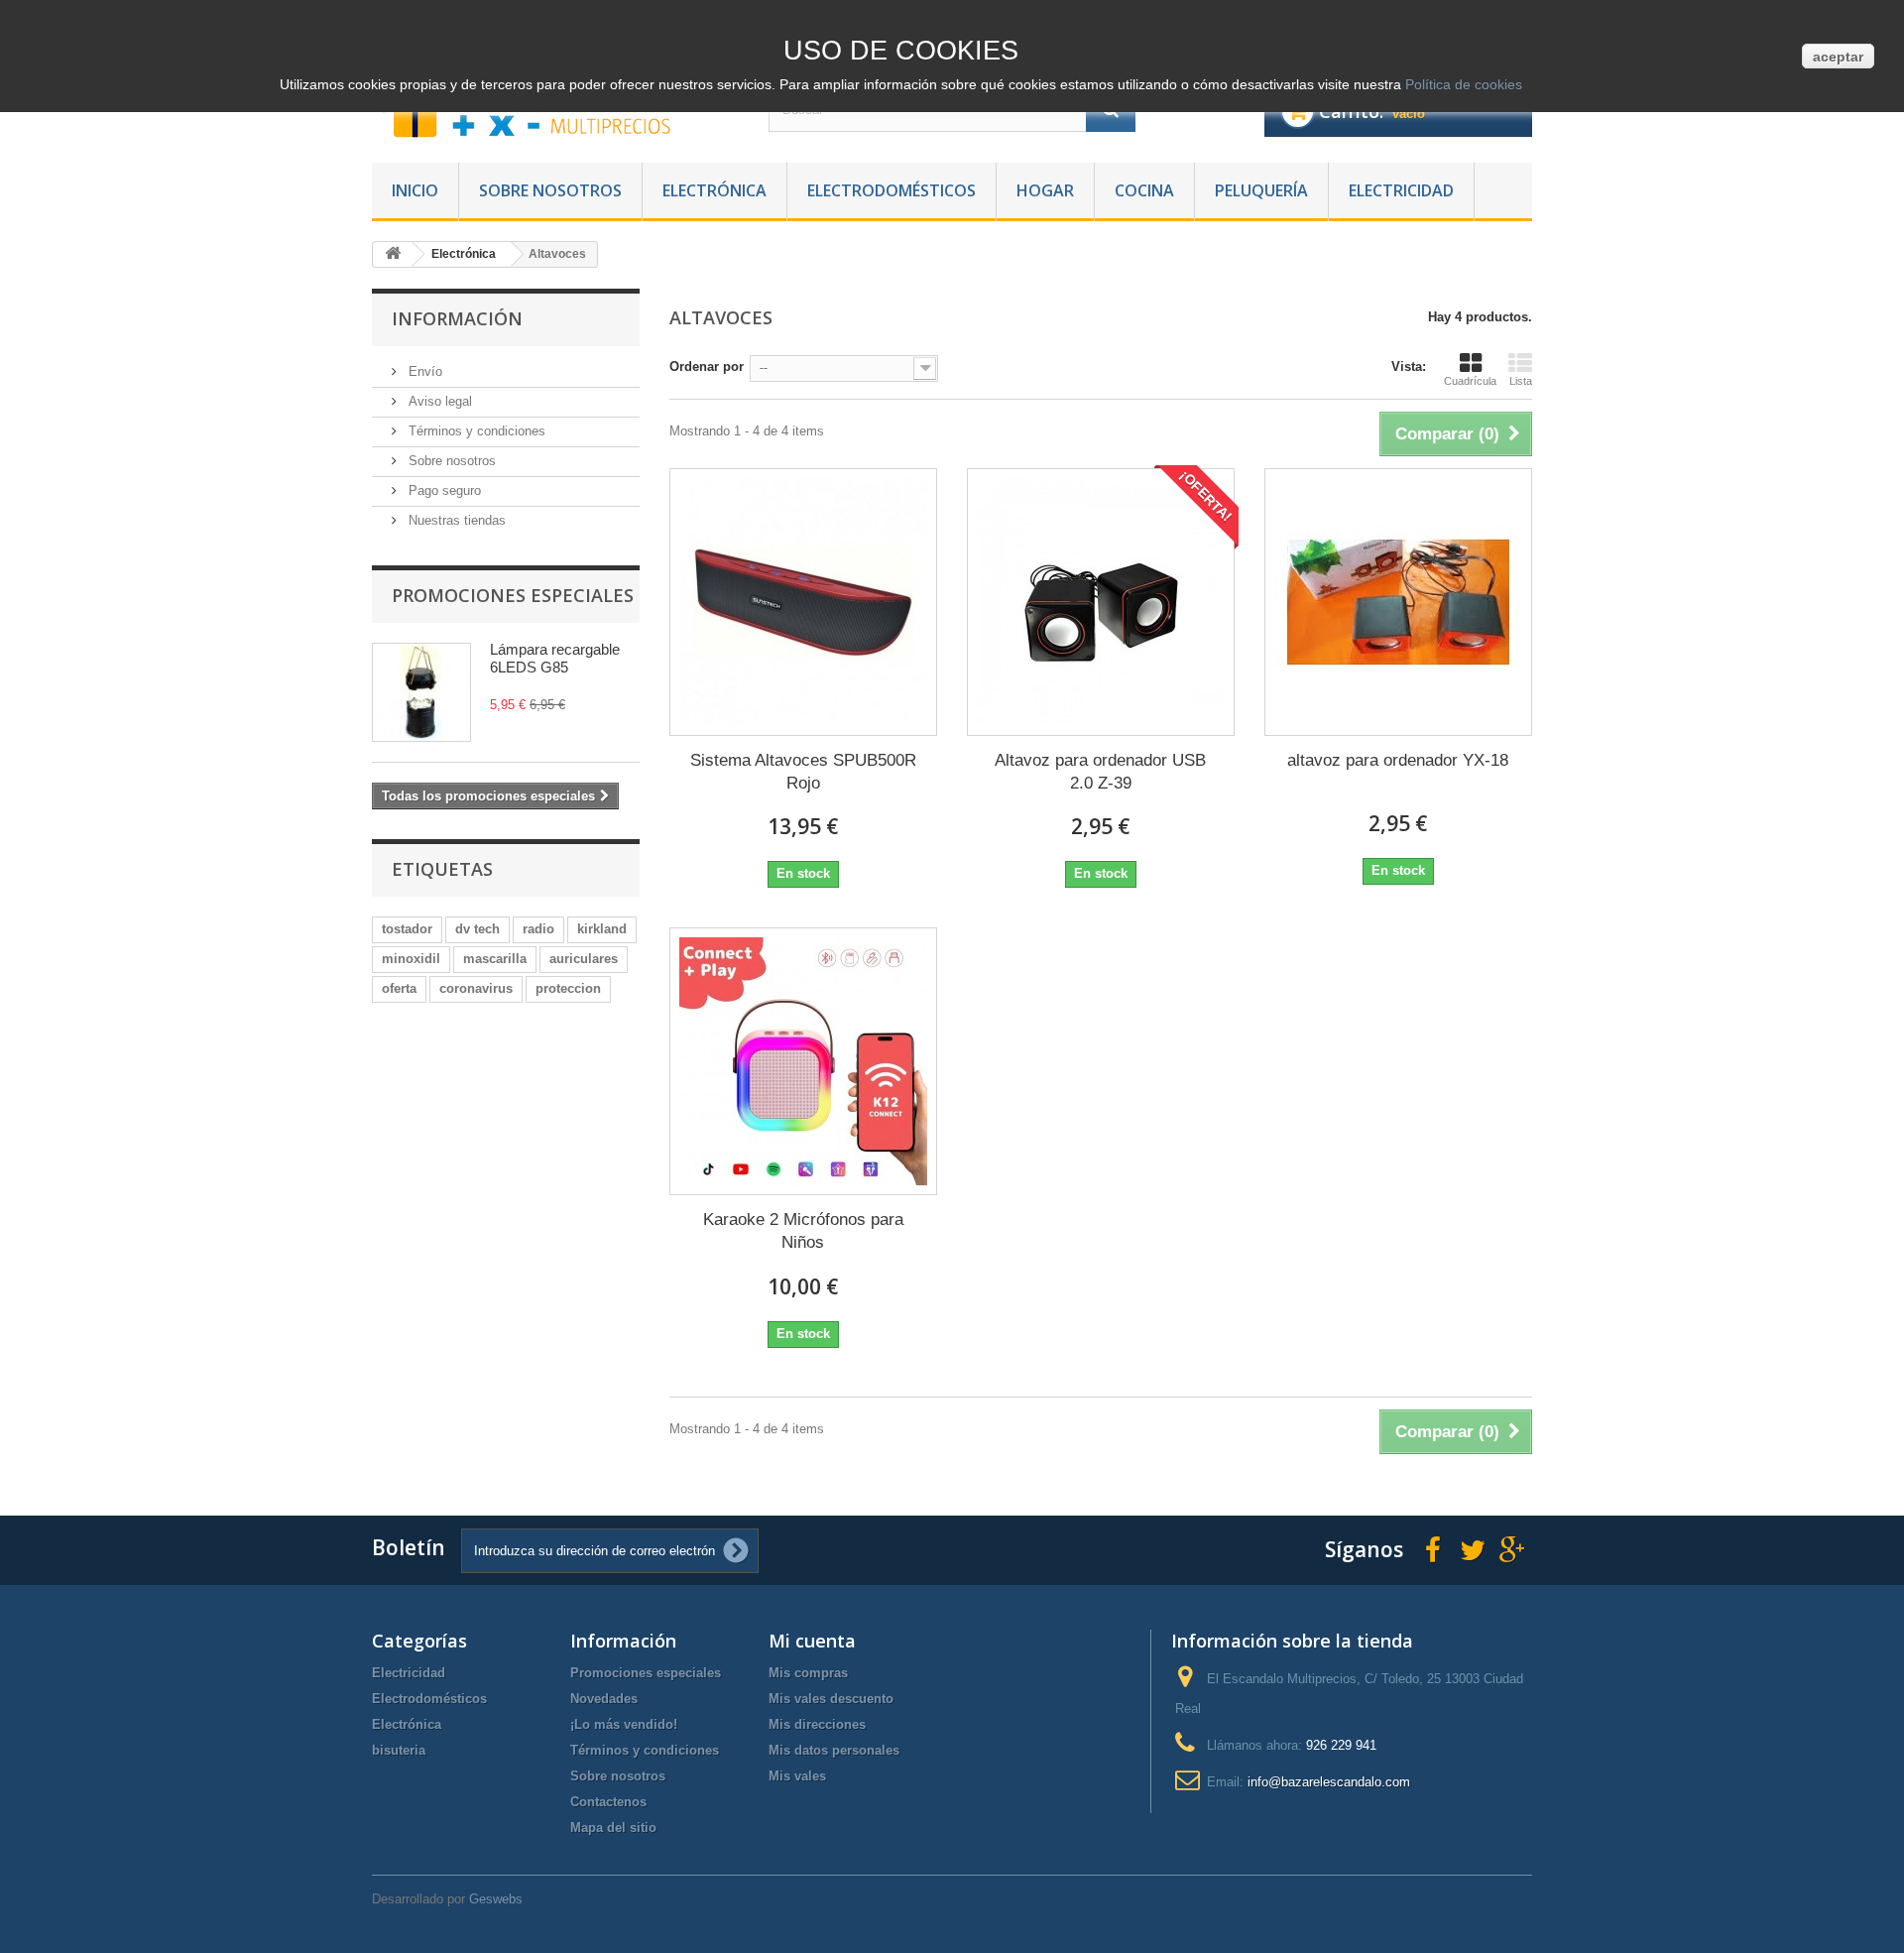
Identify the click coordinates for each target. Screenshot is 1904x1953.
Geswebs (496, 1899)
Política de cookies (1462, 84)
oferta (399, 988)
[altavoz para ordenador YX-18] (1398, 602)
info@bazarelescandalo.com (1329, 1782)
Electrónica (714, 190)
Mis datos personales (834, 1750)
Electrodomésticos (892, 190)
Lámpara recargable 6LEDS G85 (555, 658)
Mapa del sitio (613, 1828)
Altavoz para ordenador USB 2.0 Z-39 (1100, 772)
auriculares (584, 959)
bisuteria (399, 1750)
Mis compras (808, 1673)
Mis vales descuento (831, 1699)
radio (538, 929)
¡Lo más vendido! (624, 1724)
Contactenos (608, 1802)
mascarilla (495, 959)
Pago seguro (443, 490)
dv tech (477, 929)
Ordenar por (707, 366)
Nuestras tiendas (455, 520)
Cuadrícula (1470, 381)
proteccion (568, 988)
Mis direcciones (817, 1724)
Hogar (1045, 190)
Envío (423, 371)
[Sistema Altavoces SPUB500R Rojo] (803, 602)
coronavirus (476, 988)
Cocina (1144, 190)
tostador (407, 929)
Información (457, 318)
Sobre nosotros (550, 190)
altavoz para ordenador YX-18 (1398, 760)
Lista (1521, 381)
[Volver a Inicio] (393, 254)
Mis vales (797, 1776)
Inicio (415, 190)
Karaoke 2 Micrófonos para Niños (803, 1231)
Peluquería (1261, 190)
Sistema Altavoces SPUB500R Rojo (803, 772)
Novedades (604, 1699)
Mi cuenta (812, 1641)
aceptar (1838, 57)
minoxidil (411, 959)
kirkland (602, 929)
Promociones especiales (513, 595)
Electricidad (1401, 190)
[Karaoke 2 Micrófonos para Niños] (803, 1061)
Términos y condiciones (475, 431)
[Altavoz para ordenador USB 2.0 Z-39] (1101, 602)
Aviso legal (438, 401)
